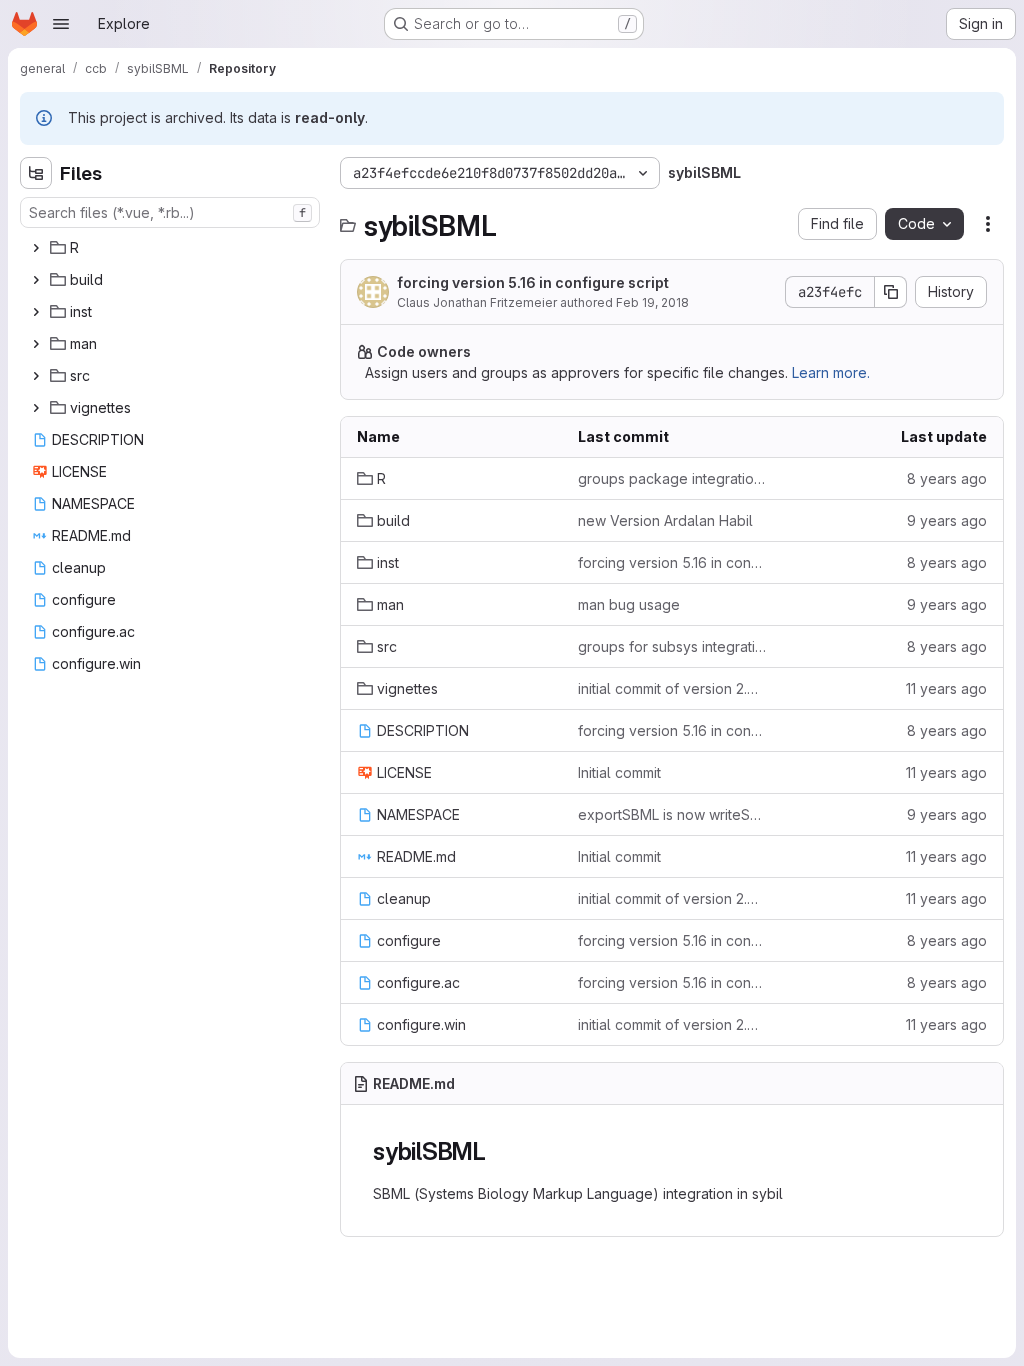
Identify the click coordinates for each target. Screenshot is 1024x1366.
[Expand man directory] (36, 344)
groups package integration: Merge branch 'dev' (672, 478)
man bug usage (629, 604)
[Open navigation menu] (61, 24)
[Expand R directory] (36, 248)
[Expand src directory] (36, 376)
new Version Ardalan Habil (665, 520)
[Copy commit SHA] (891, 292)
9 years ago (947, 520)
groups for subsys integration (672, 646)
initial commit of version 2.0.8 (672, 688)
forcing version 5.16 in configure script (533, 282)
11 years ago (946, 688)
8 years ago (947, 478)
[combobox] (170, 212)
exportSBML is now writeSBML (672, 814)
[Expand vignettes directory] (36, 408)
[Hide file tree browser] (36, 173)
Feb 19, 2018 (652, 302)
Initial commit (619, 772)
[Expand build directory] (36, 280)
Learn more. (831, 372)
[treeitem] (172, 248)
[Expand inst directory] (36, 312)
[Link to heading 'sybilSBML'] (499, 1151)
